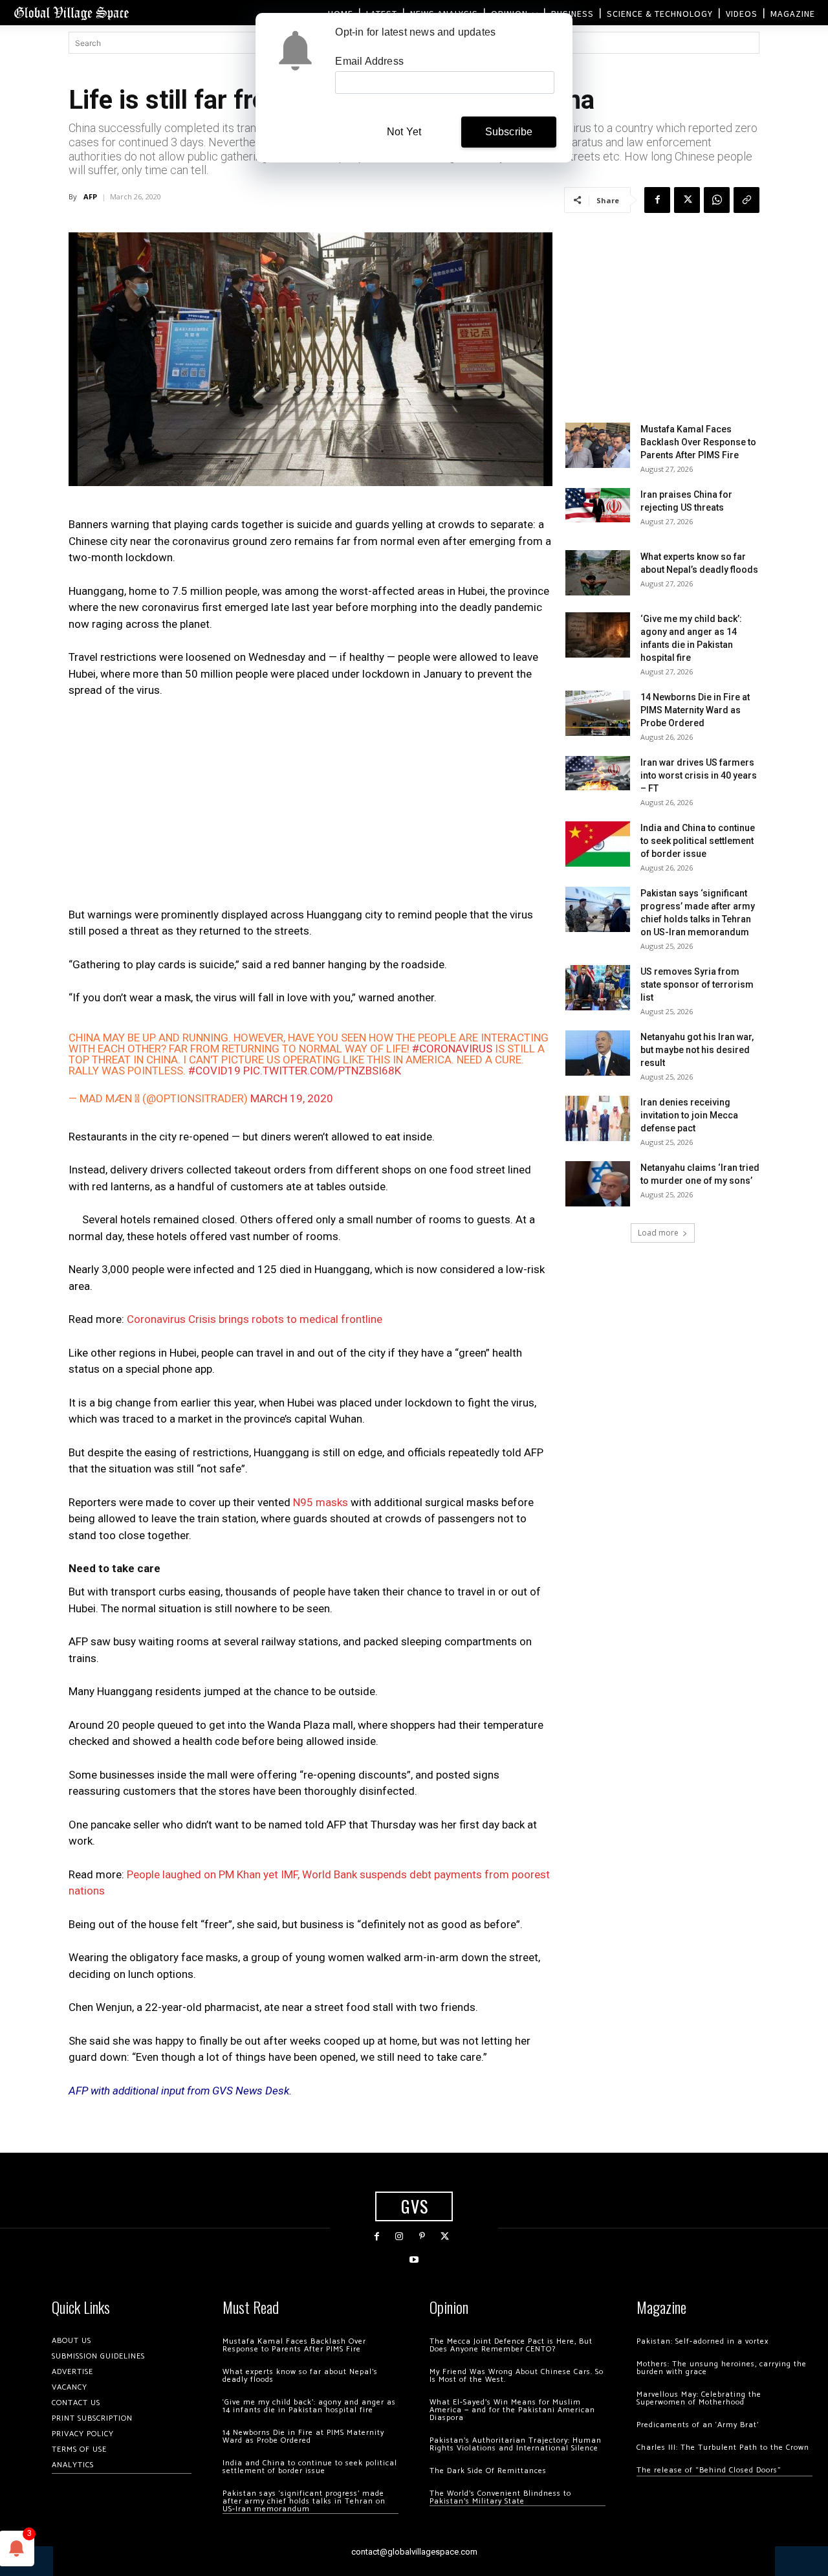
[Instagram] (399, 2237)
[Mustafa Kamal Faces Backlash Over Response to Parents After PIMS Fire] (598, 445)
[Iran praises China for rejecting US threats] (598, 505)
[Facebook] (657, 200)
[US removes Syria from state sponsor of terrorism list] (598, 988)
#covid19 (214, 1071)
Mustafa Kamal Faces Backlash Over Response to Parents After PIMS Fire (698, 442)
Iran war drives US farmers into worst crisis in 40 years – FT (699, 775)
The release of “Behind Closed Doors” (709, 2470)
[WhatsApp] (717, 200)
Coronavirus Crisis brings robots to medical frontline (255, 1319)
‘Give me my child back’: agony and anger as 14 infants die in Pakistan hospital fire (309, 2406)
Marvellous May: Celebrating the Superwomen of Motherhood (699, 2398)
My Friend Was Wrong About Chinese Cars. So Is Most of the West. (517, 2376)
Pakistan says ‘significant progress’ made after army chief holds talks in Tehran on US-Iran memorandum (304, 2501)
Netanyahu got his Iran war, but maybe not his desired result (697, 1050)
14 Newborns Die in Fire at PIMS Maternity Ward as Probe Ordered (695, 710)
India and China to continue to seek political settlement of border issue (698, 841)
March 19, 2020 (292, 1098)
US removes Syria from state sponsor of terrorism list (697, 984)
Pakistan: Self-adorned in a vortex (703, 2341)
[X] (687, 200)
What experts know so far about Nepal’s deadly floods (300, 2376)
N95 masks (321, 1502)
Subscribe (509, 132)
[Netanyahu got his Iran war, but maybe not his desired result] (598, 1053)
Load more (658, 1233)
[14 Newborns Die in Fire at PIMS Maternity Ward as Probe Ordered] (598, 713)
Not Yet (404, 132)
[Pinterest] (422, 2237)
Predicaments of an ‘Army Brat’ (698, 2425)
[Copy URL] (746, 200)
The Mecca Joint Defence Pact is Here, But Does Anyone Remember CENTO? (511, 2345)
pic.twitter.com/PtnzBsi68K (322, 1071)
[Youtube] (414, 2260)
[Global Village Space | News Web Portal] (71, 13)
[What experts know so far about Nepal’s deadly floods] (598, 573)
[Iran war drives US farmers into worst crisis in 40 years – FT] (598, 773)
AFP (90, 196)
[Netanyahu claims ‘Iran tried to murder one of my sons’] (598, 1184)
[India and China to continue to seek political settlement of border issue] (598, 844)
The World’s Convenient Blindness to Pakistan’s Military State (500, 2497)
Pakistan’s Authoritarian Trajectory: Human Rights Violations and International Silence (516, 2444)
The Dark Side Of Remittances (488, 2471)
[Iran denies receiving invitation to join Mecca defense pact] (598, 1118)
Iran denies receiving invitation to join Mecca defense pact (689, 1115)
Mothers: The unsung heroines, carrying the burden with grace (722, 2368)
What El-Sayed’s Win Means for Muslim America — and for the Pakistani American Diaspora (512, 2410)
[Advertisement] (310, 806)
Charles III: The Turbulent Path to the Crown (723, 2448)
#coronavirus (452, 1049)
